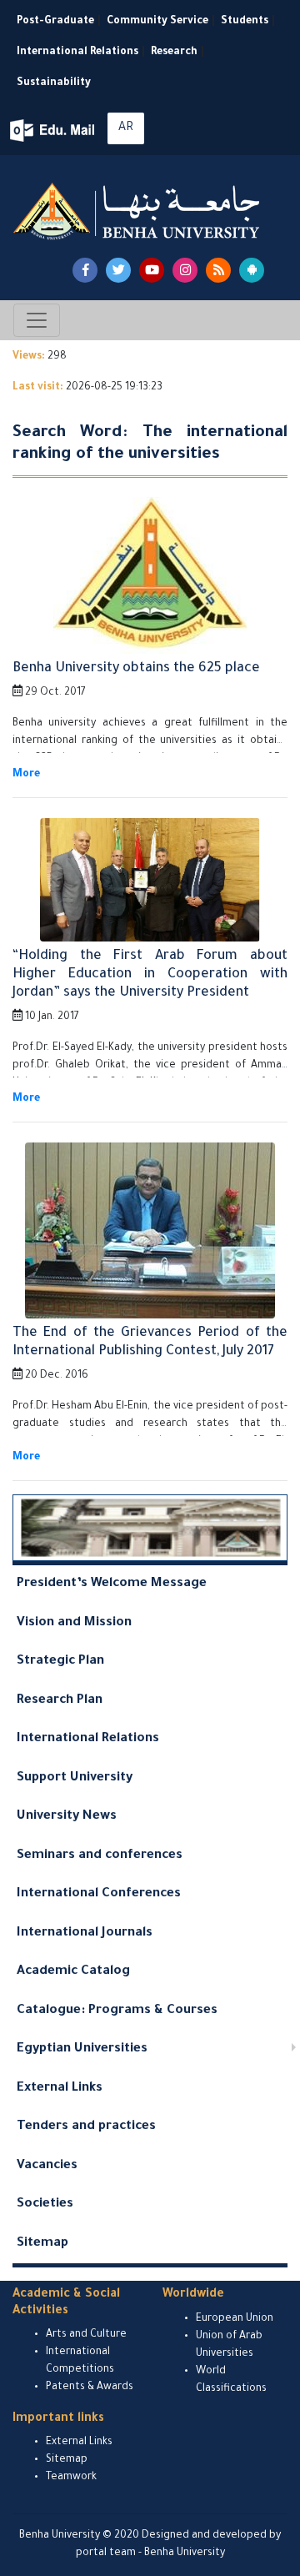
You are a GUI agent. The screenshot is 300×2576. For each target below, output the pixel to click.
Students (245, 22)
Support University (75, 1778)
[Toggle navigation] (37, 320)
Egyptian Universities (82, 2049)
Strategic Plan (60, 1662)
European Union (235, 2319)
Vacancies (47, 2166)
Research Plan (60, 1701)
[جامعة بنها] (138, 211)
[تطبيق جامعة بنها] (252, 270)
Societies (45, 2204)
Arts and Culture (86, 2335)
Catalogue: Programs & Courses (117, 2011)
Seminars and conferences (100, 1856)
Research (174, 53)
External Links (60, 2089)
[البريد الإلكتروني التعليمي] (54, 131)
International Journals (85, 1933)
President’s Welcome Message (112, 1584)
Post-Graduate (55, 22)
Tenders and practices (86, 2127)
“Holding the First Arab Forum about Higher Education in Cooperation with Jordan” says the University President (150, 974)
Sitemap (42, 2244)
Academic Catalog (73, 1972)
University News (67, 1817)
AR (126, 128)
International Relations (77, 53)
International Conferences (99, 1894)
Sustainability (54, 83)
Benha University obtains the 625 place (136, 669)
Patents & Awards (90, 2388)
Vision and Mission (74, 1623)
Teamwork (71, 2478)
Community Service (157, 22)
